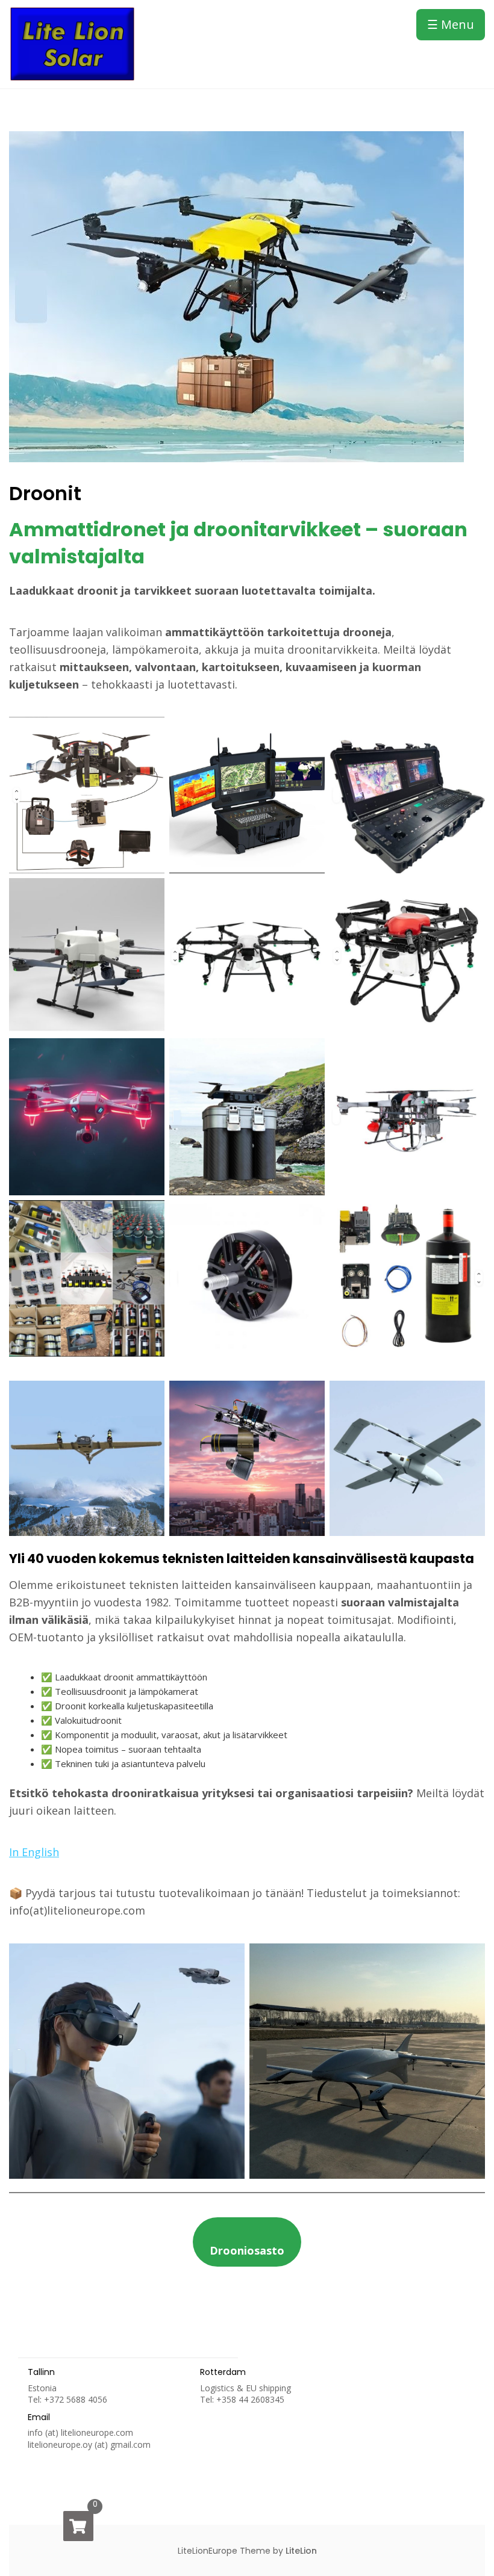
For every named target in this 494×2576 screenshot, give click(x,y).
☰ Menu (451, 24)
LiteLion (301, 2551)
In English (34, 1852)
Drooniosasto (247, 2250)
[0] (78, 2526)
